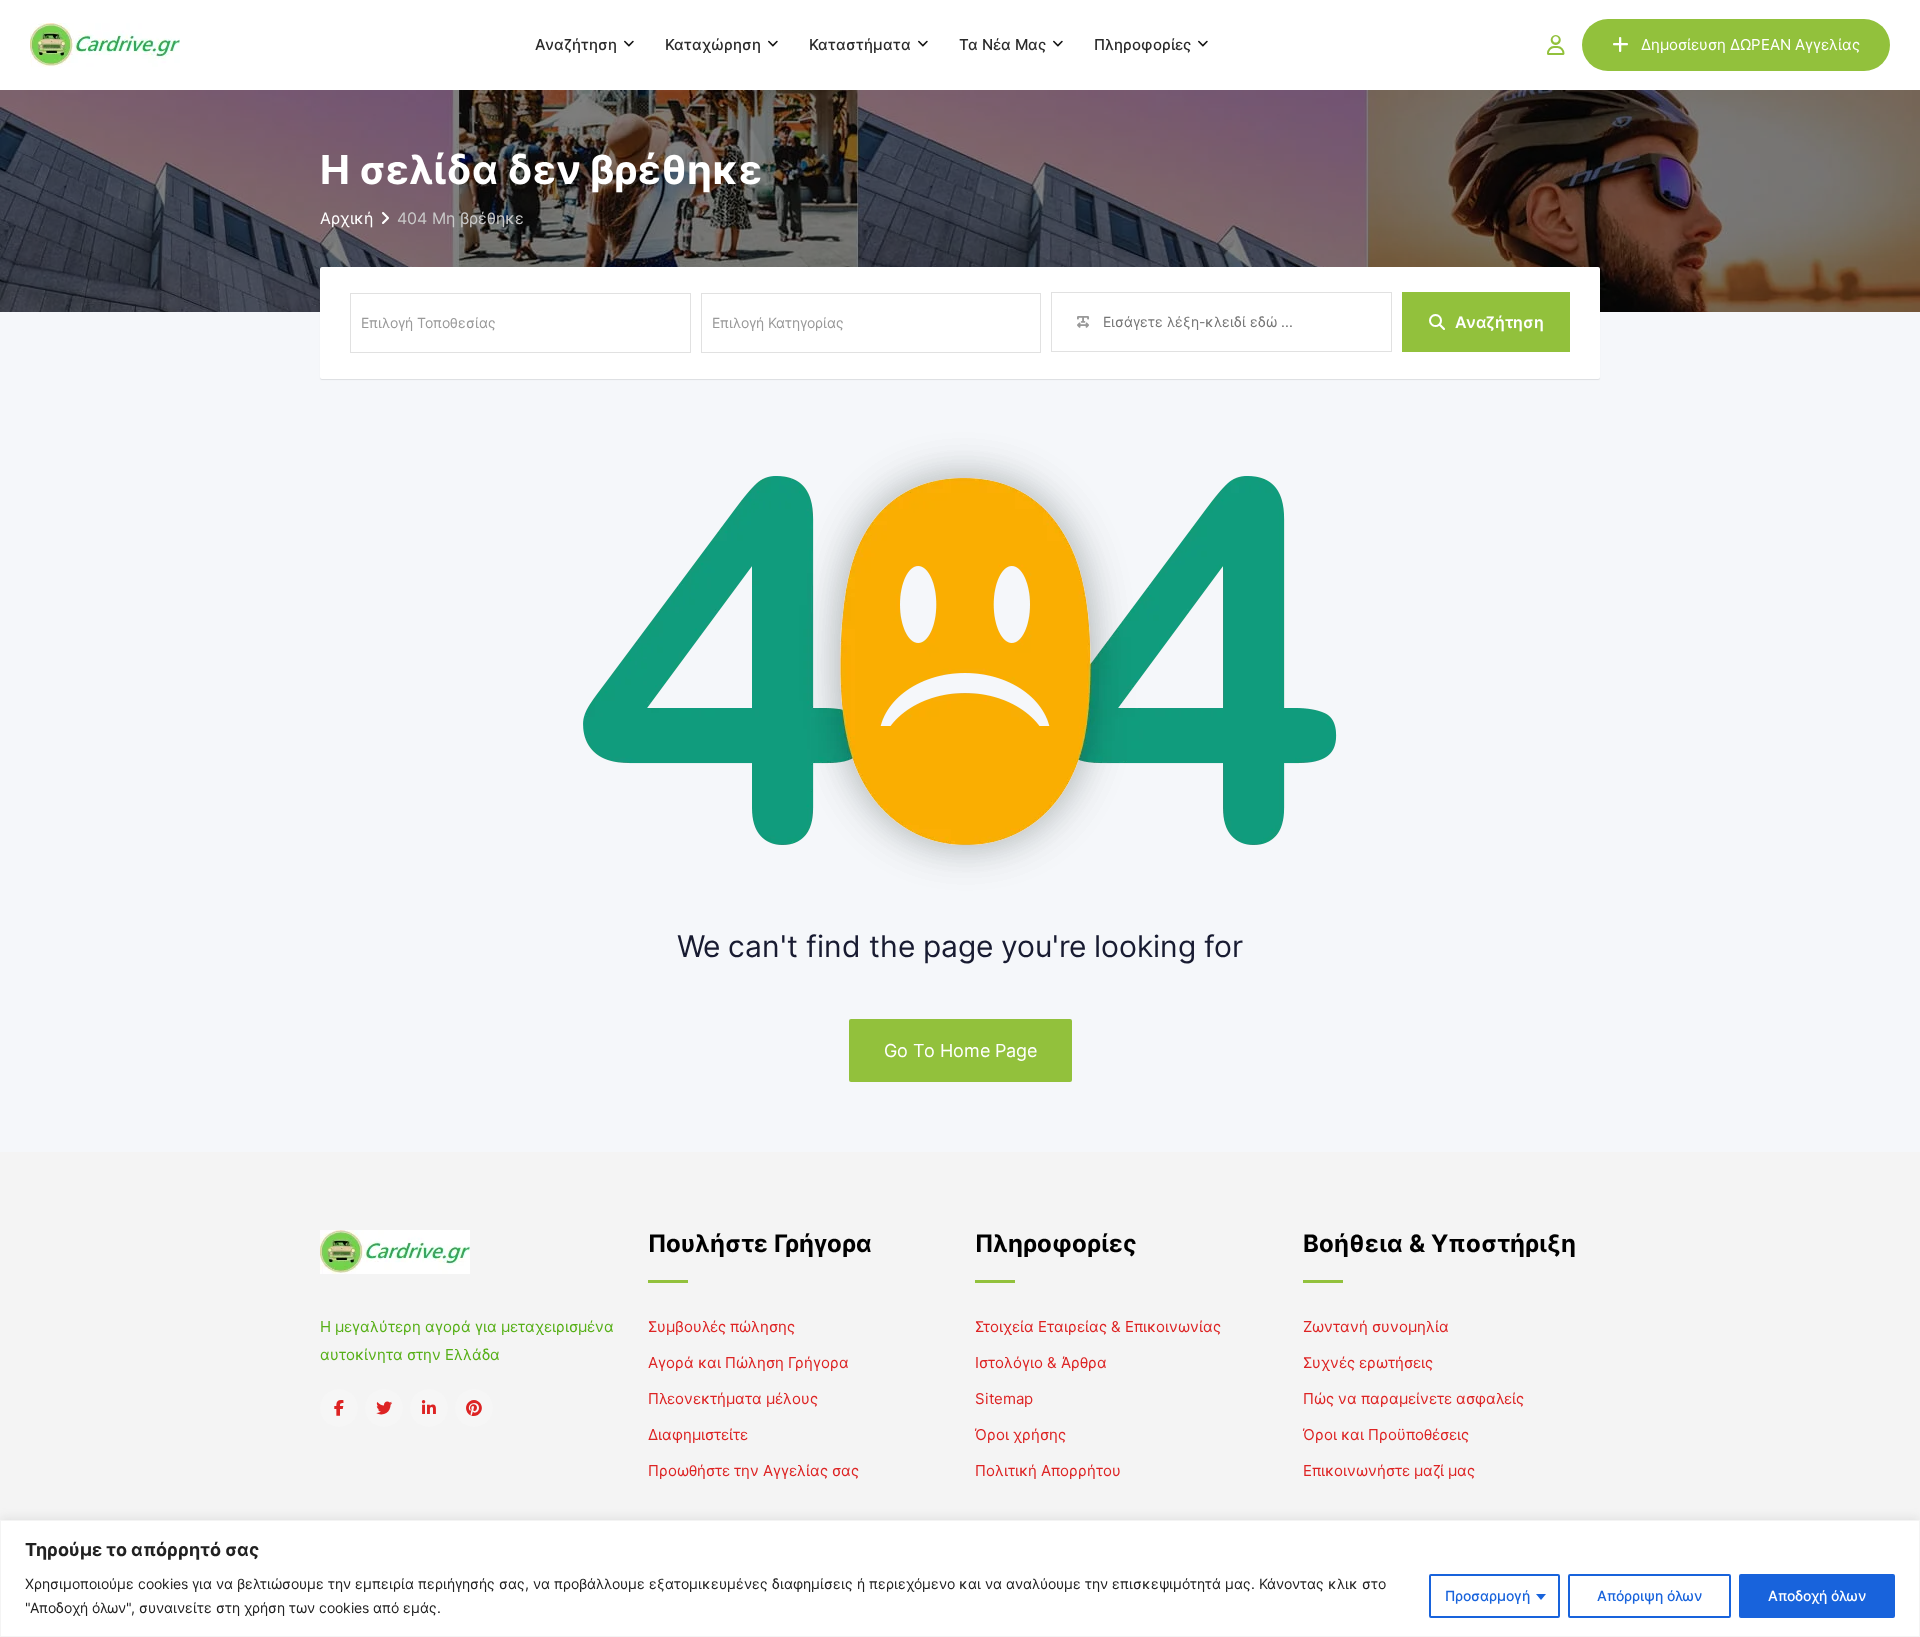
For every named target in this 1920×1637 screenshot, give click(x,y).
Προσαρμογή (1487, 1595)
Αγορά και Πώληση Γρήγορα (748, 1362)
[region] (960, 1578)
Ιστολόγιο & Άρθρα (1041, 1362)
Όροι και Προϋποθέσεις (1386, 1434)
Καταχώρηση (713, 44)
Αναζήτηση (576, 44)
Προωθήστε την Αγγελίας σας (753, 1470)
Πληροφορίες (1142, 44)
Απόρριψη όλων (1649, 1595)
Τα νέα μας (1002, 44)
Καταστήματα (860, 44)
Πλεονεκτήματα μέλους (733, 1398)
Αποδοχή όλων (1817, 1595)
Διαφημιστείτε (698, 1434)
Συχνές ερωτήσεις (1368, 1362)
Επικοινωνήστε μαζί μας (1389, 1470)
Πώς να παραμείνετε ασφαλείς (1413, 1398)
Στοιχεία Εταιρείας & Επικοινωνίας (1098, 1326)
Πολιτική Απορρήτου (1048, 1470)
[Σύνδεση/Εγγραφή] (1556, 45)
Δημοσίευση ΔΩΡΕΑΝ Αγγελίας (1750, 44)
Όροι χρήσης (1020, 1434)
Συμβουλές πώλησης (721, 1326)
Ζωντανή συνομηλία (1376, 1326)
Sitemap (1004, 1398)
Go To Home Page (960, 1050)
